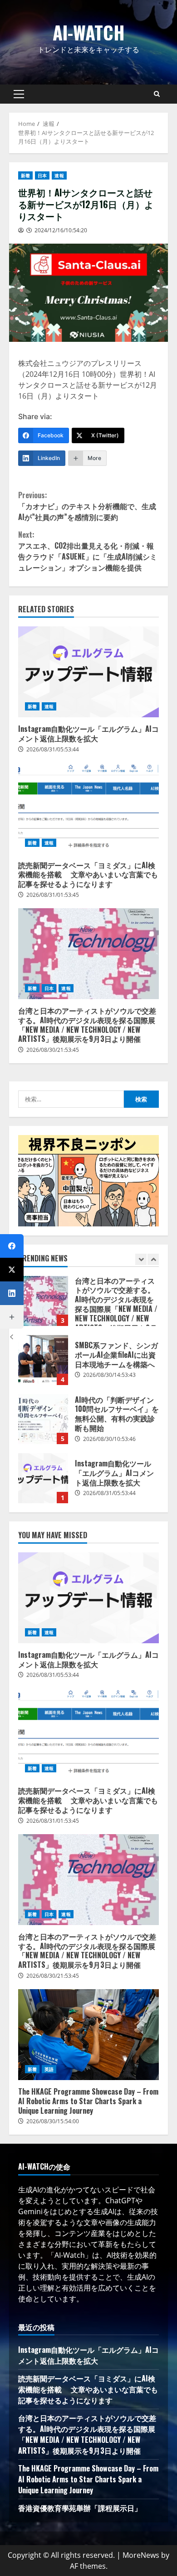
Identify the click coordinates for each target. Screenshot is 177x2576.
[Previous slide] (141, 1259)
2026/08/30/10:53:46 (109, 1439)
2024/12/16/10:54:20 (61, 230)
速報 (59, 175)
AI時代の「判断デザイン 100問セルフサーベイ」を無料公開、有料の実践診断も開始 (43, 1419)
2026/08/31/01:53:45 (53, 895)
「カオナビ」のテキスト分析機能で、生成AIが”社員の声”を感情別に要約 (87, 506)
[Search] (157, 94)
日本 (42, 175)
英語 (49, 2069)
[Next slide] (153, 1259)
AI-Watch (89, 32)
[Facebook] (12, 1246)
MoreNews (141, 2555)
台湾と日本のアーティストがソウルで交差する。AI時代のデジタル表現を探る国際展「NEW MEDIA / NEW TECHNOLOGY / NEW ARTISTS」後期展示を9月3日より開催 (88, 954)
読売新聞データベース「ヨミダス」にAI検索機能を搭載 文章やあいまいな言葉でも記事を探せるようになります (88, 808)
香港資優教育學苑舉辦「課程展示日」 (80, 2508)
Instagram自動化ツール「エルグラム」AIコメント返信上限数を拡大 (88, 672)
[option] (88, 1306)
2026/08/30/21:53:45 (53, 1050)
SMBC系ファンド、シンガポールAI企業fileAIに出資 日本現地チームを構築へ (43, 1360)
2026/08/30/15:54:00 (53, 2121)
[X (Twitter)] (12, 1270)
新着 (25, 175)
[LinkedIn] (12, 1293)
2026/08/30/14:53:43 (109, 1375)
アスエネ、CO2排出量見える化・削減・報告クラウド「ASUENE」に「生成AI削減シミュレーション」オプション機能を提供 (88, 551)
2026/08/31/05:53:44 (53, 749)
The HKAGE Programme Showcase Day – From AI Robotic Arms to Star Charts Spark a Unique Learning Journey (88, 2035)
